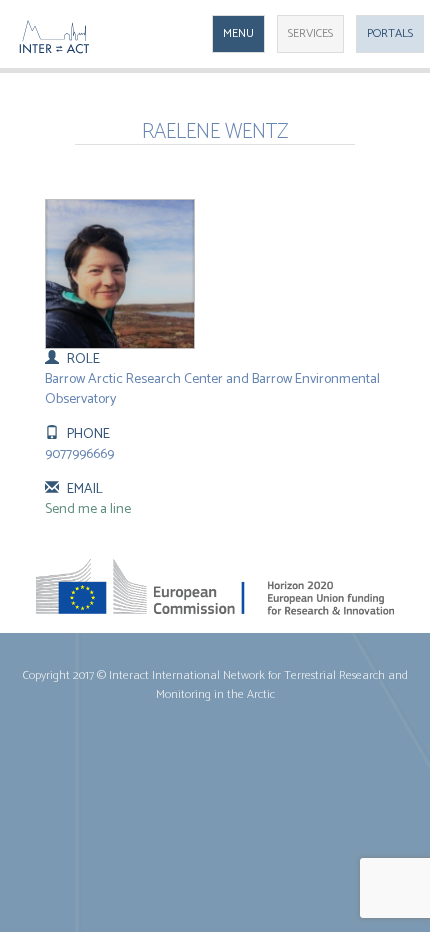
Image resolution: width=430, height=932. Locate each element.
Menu (238, 33)
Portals (390, 33)
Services (310, 33)
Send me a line (88, 509)
